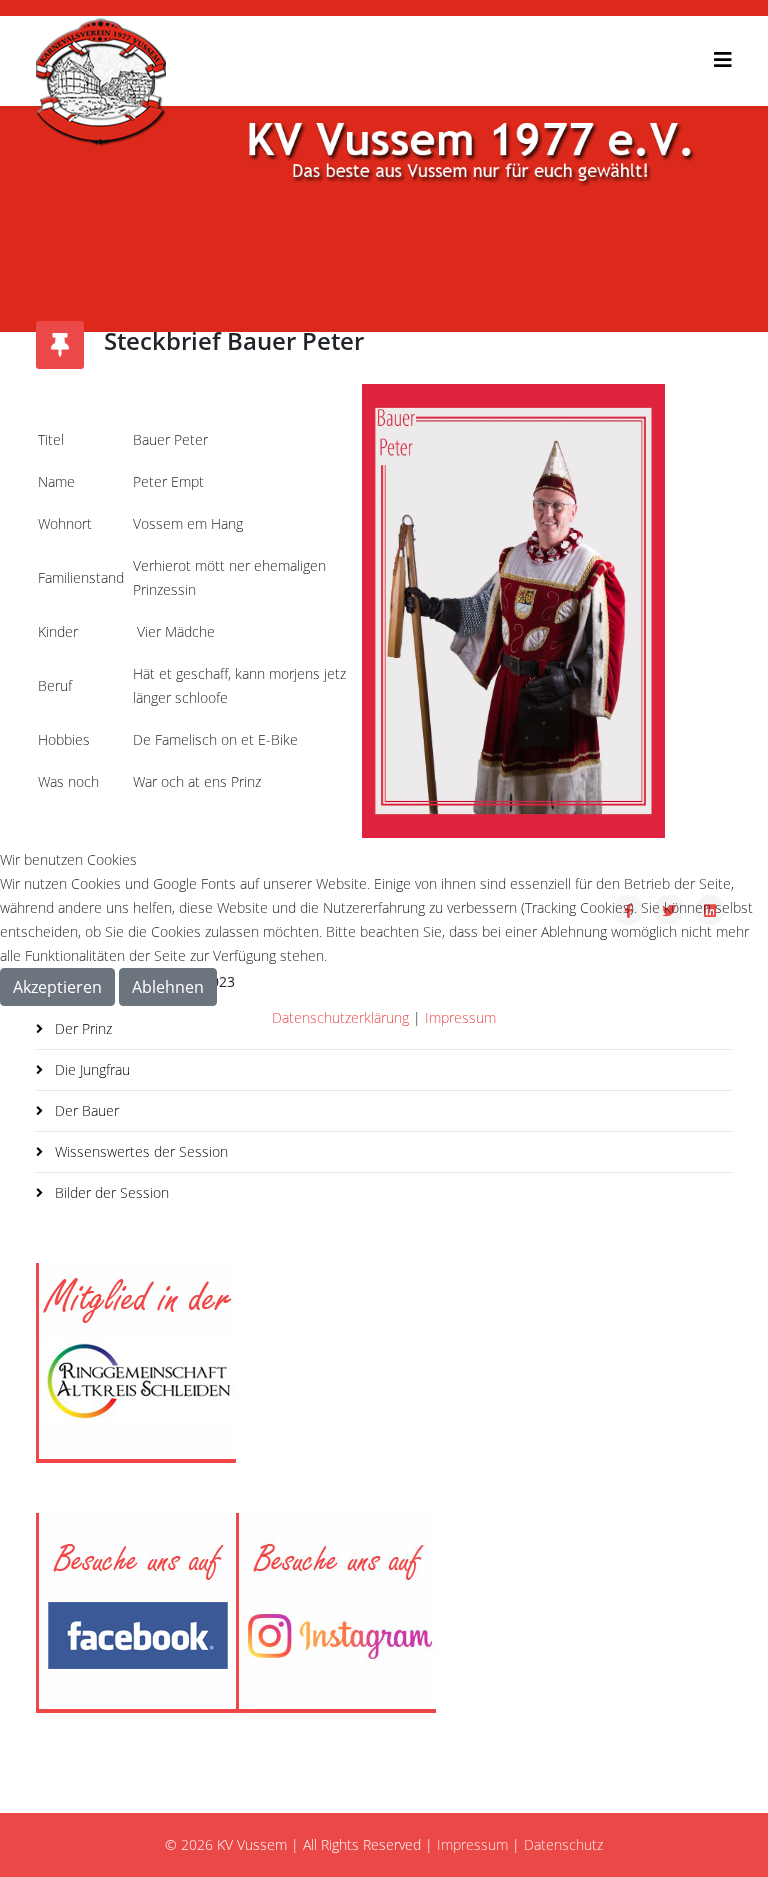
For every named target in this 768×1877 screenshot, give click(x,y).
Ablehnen (168, 987)
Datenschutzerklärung (340, 1017)
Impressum (460, 1017)
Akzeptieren (57, 987)
